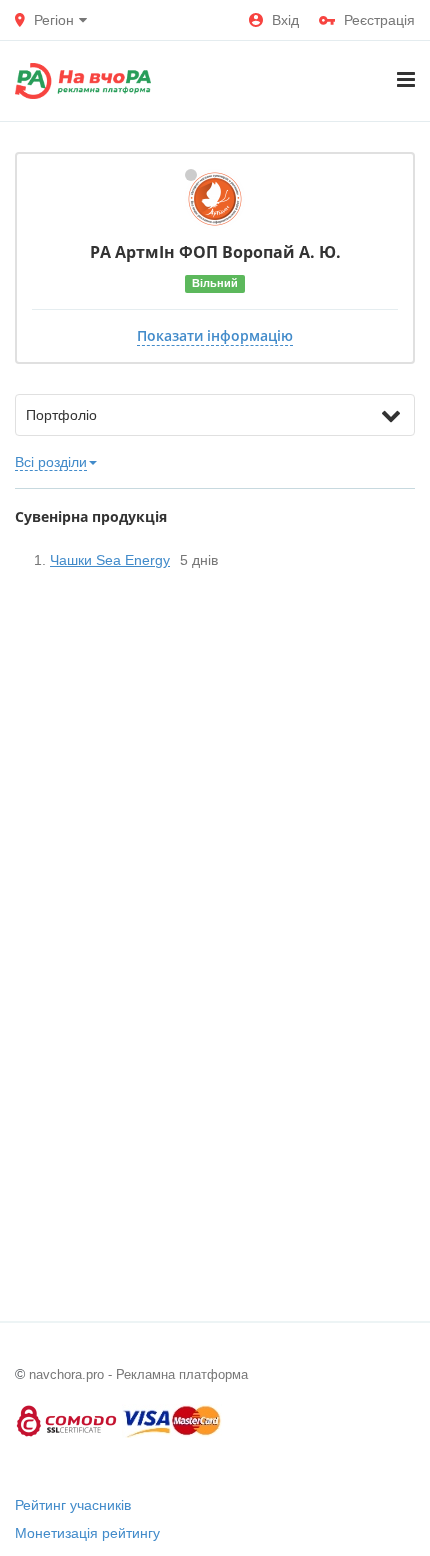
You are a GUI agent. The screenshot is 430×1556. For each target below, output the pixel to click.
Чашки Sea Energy (110, 560)
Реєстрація (379, 20)
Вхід (285, 20)
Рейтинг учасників (73, 1505)
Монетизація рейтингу (87, 1533)
